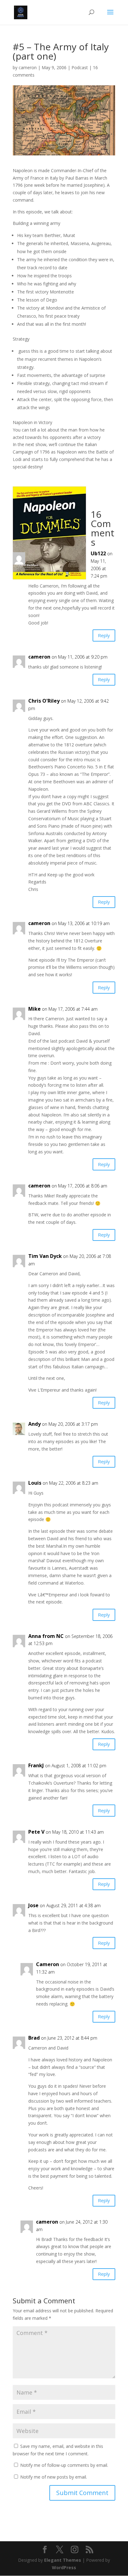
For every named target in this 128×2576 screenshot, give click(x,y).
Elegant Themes (63, 2560)
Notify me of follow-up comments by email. (64, 2465)
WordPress (64, 2567)
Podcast (80, 67)
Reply (104, 635)
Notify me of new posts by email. (54, 2477)
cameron (28, 67)
